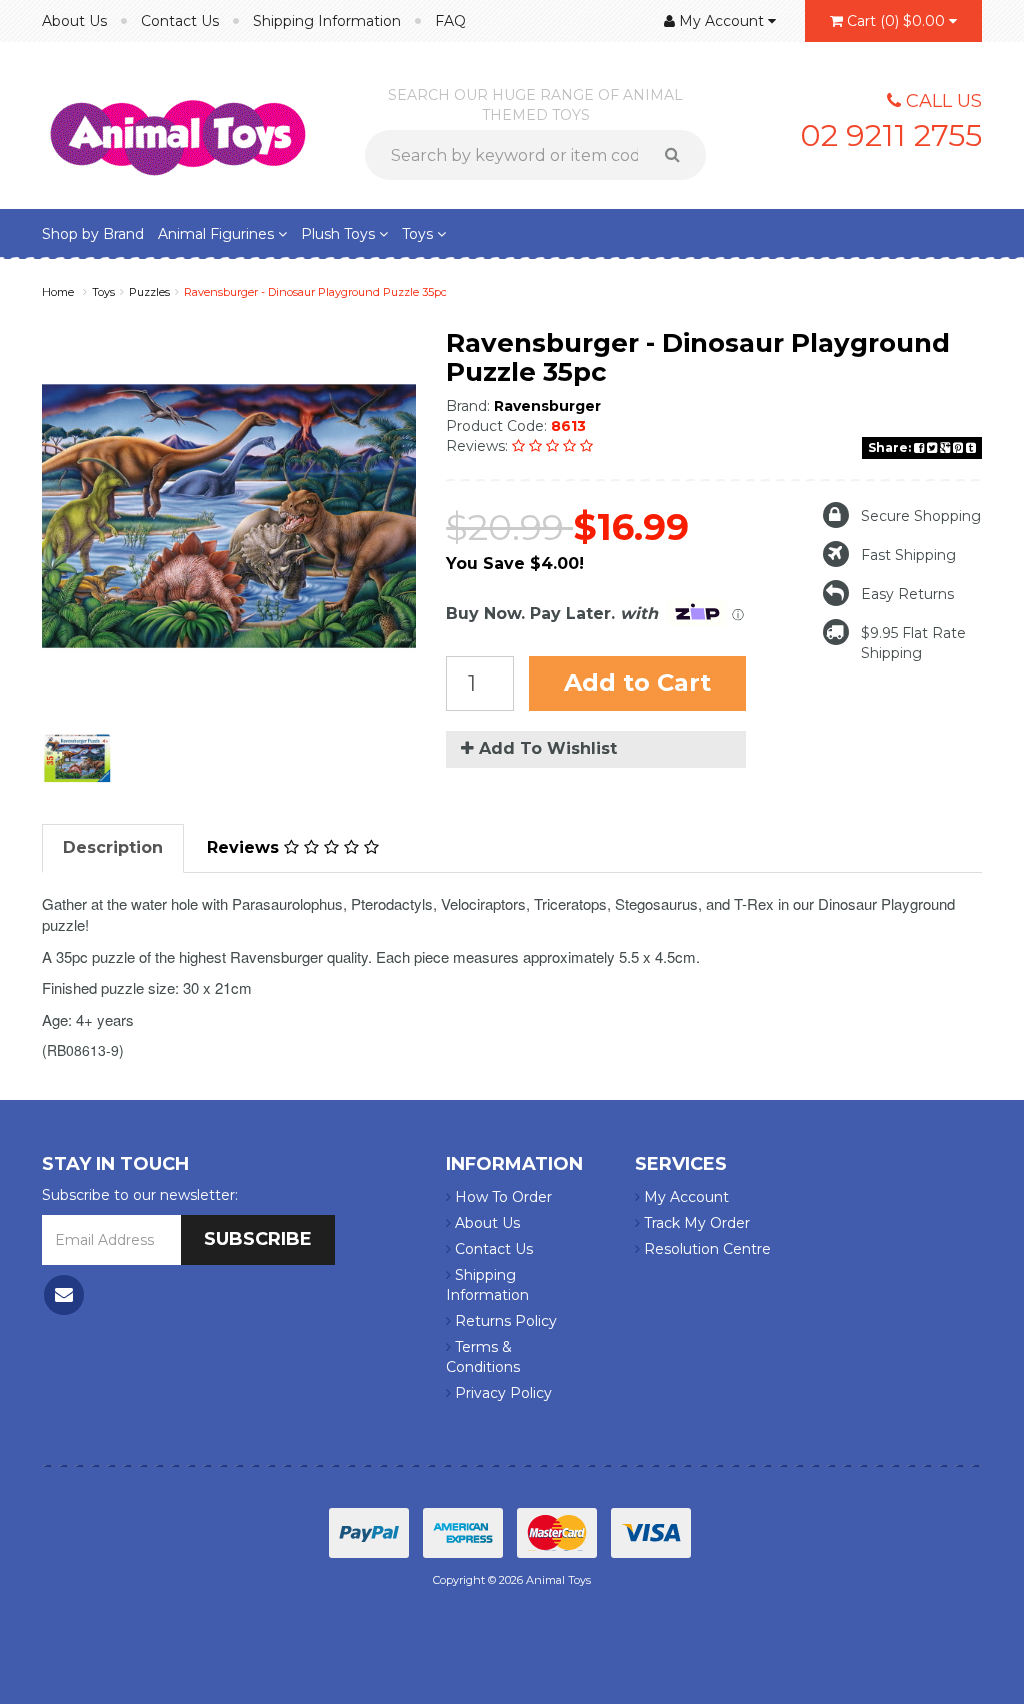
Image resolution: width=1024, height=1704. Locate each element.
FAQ (450, 21)
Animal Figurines (218, 234)
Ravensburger (547, 406)
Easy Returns (907, 594)
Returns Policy (504, 1321)
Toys (419, 234)
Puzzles (149, 292)
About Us (74, 21)
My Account (684, 1197)
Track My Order (695, 1223)
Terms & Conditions (483, 1357)
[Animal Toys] (178, 124)
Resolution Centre (705, 1249)
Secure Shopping (921, 516)
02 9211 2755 (891, 135)
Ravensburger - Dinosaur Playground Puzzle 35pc (315, 292)
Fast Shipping (908, 555)
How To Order (501, 1197)
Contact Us (180, 21)
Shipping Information (327, 21)
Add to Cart (637, 682)
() (896, 21)
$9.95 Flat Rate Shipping (913, 643)
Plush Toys (340, 234)
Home (58, 292)
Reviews (245, 847)
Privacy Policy (501, 1393)
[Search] (679, 155)
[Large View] (77, 758)
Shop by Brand (93, 234)
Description (113, 847)
